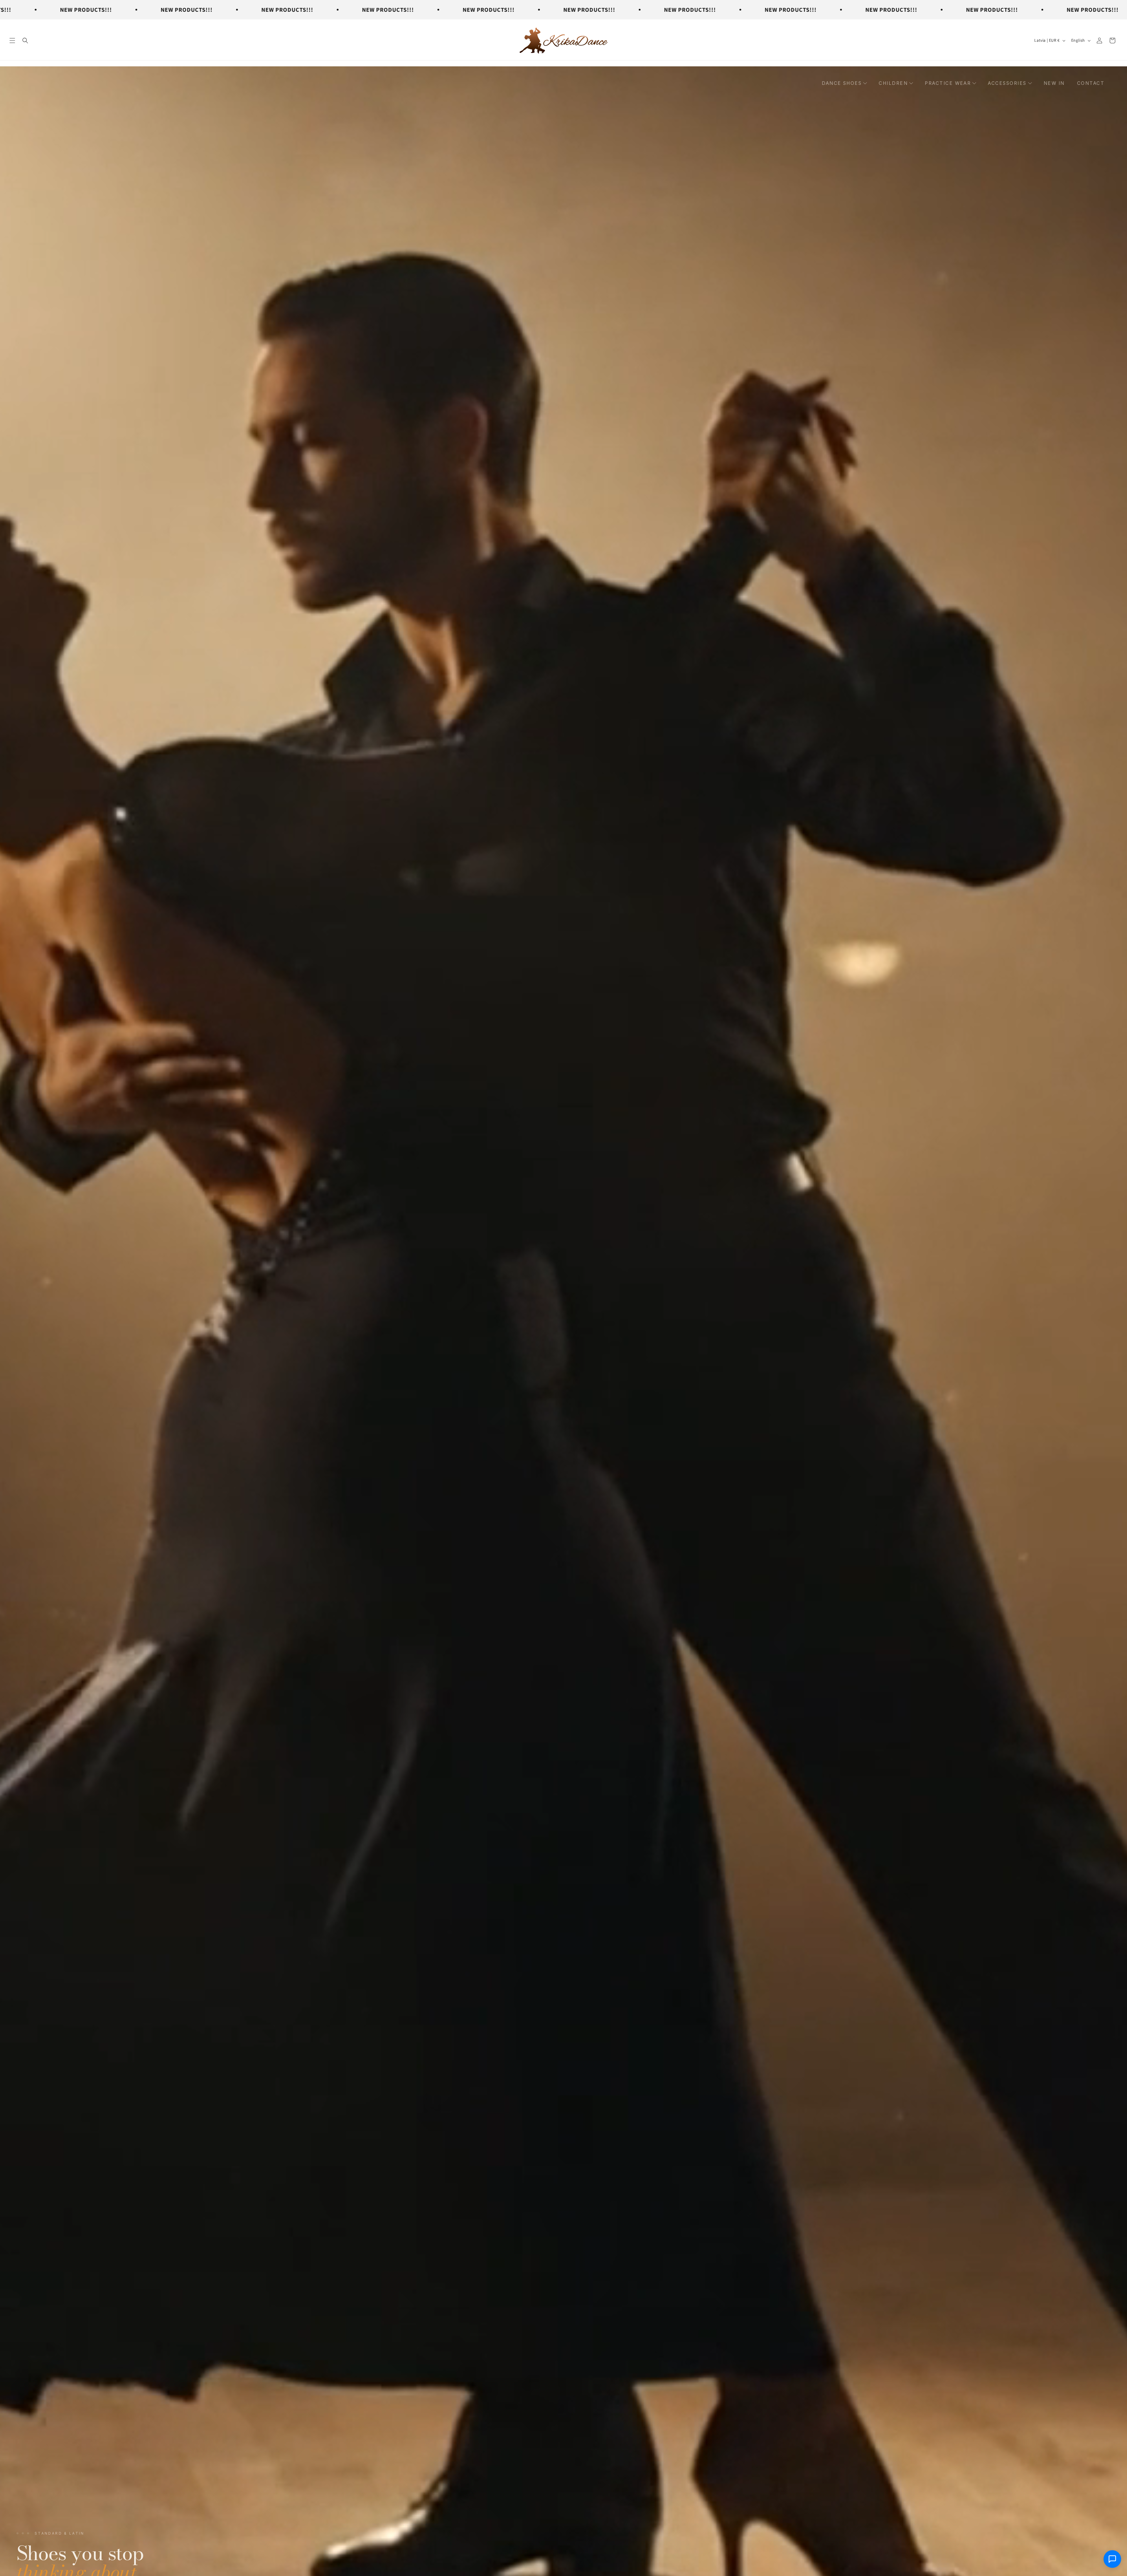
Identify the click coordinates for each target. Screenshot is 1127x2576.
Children (893, 83)
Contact (1091, 83)
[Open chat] (1112, 2560)
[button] (12, 41)
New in (1054, 83)
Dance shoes (842, 83)
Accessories (1007, 83)
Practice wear (948, 83)
